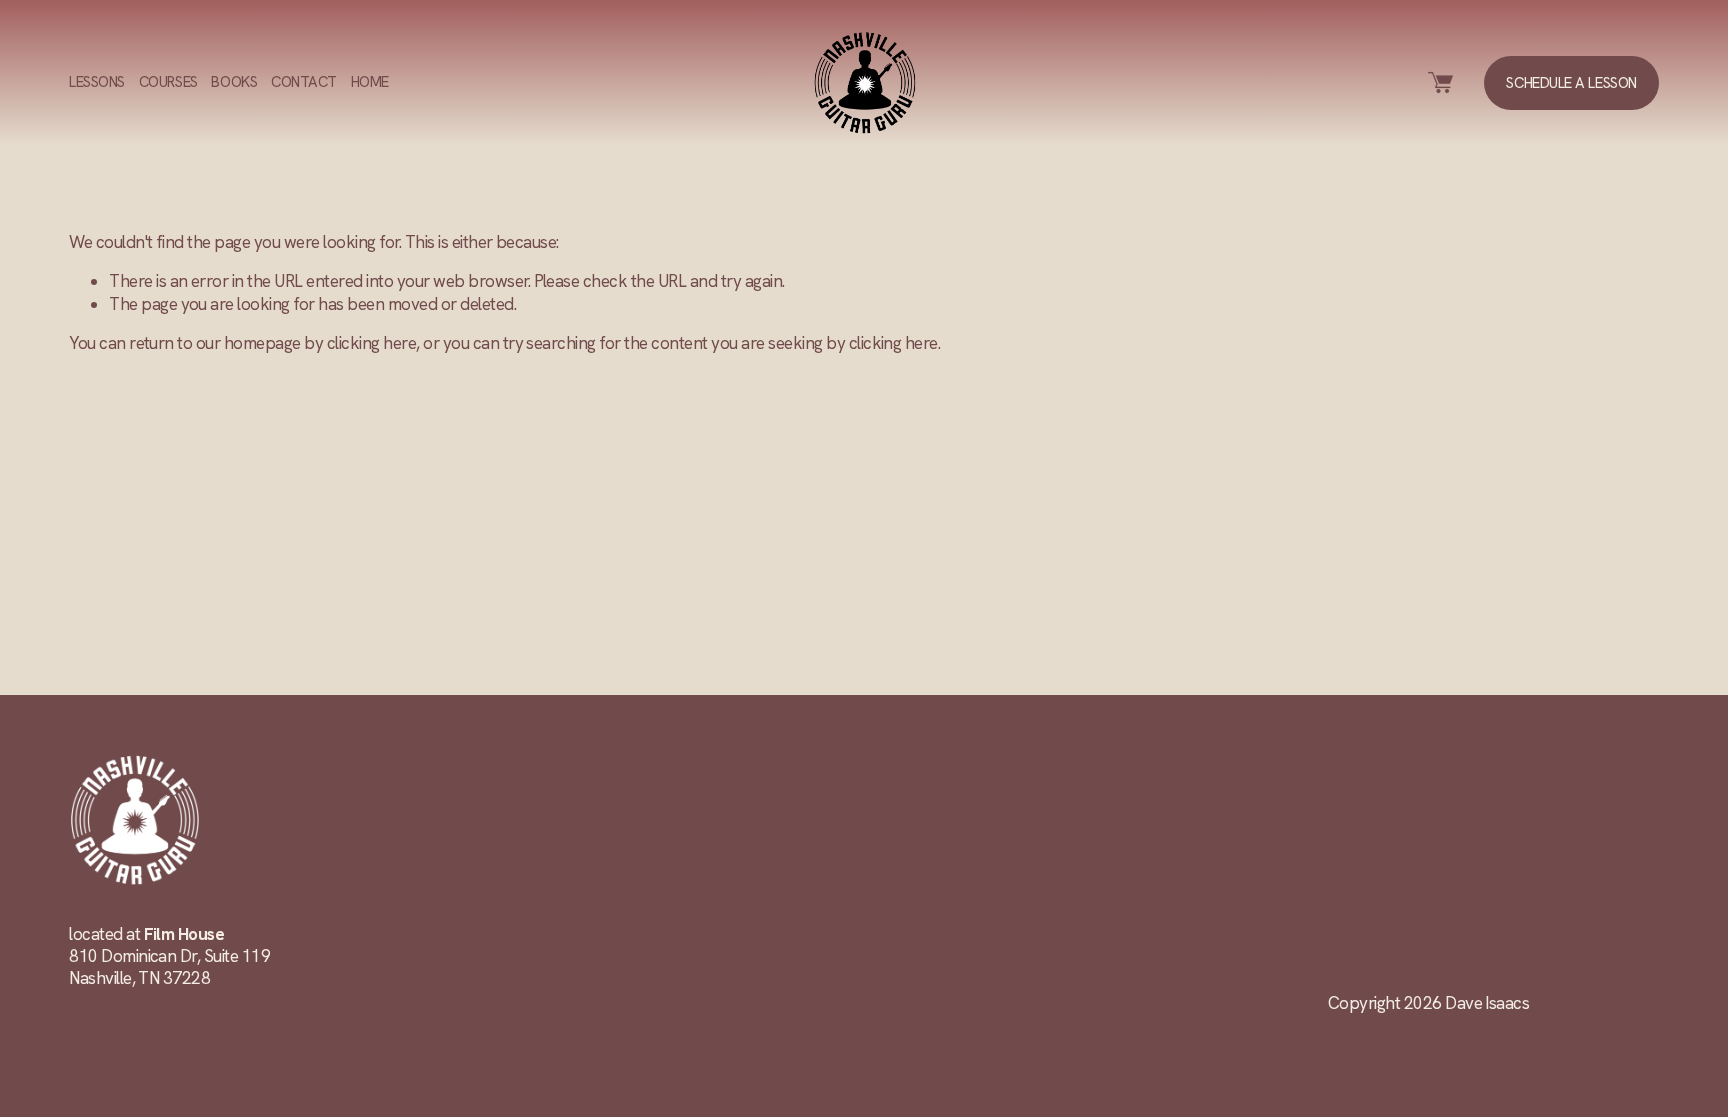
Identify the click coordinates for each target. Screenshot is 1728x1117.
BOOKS (234, 82)
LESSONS (97, 82)
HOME (370, 82)
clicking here (371, 343)
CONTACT (304, 82)
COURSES (168, 82)
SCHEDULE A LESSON (1571, 83)
